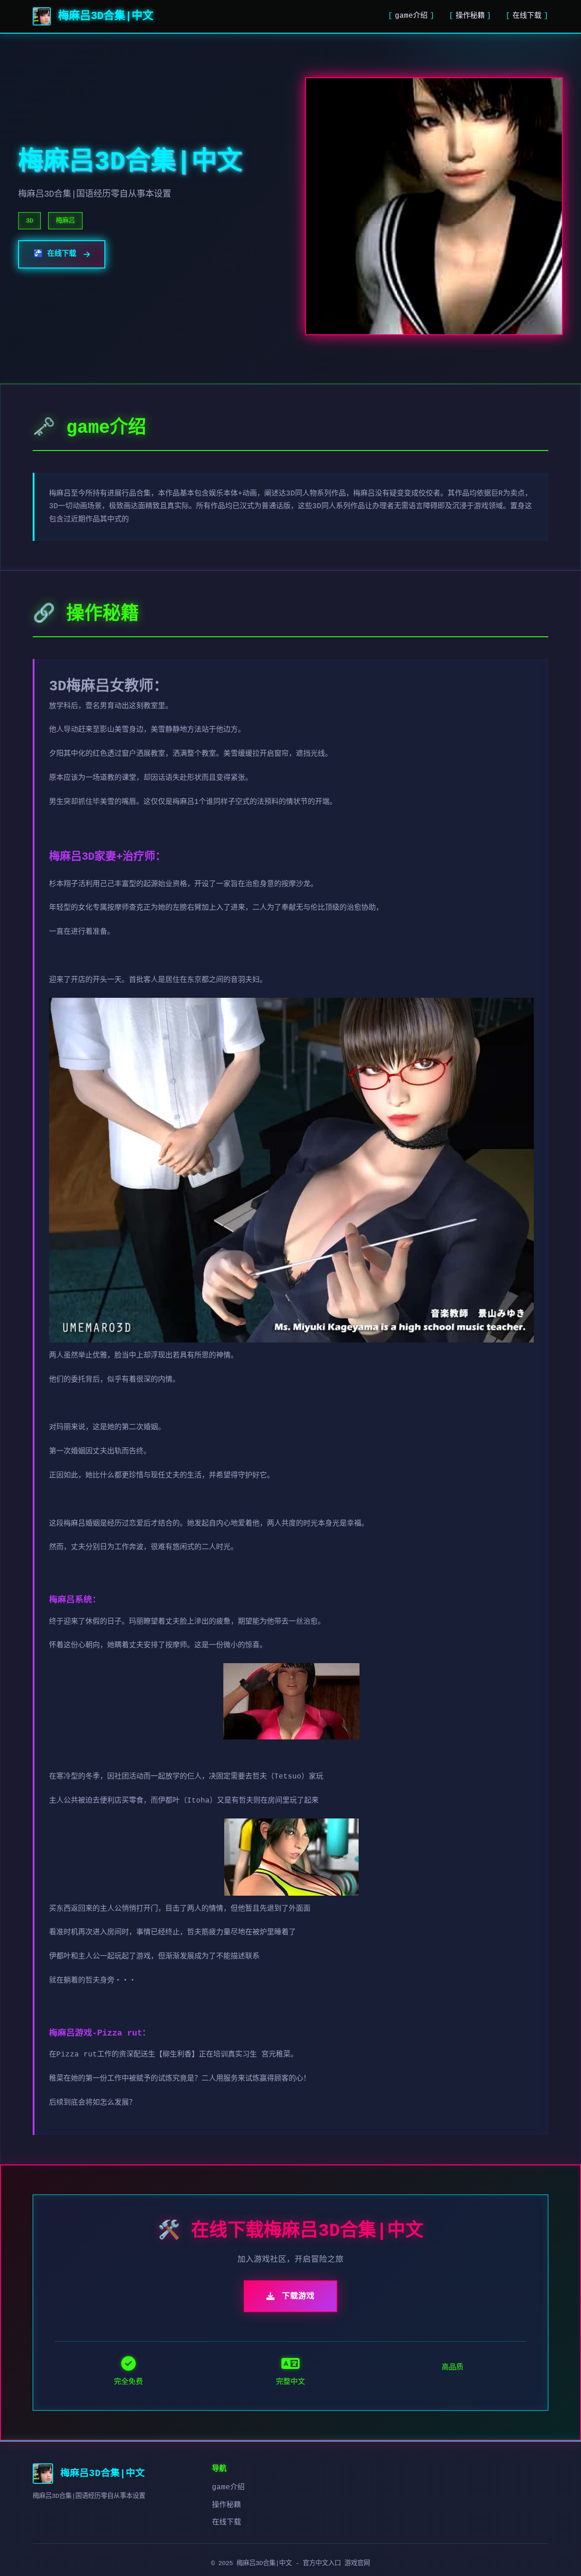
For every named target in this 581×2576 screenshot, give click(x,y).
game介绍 (411, 16)
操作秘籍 (470, 16)
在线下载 (527, 16)
